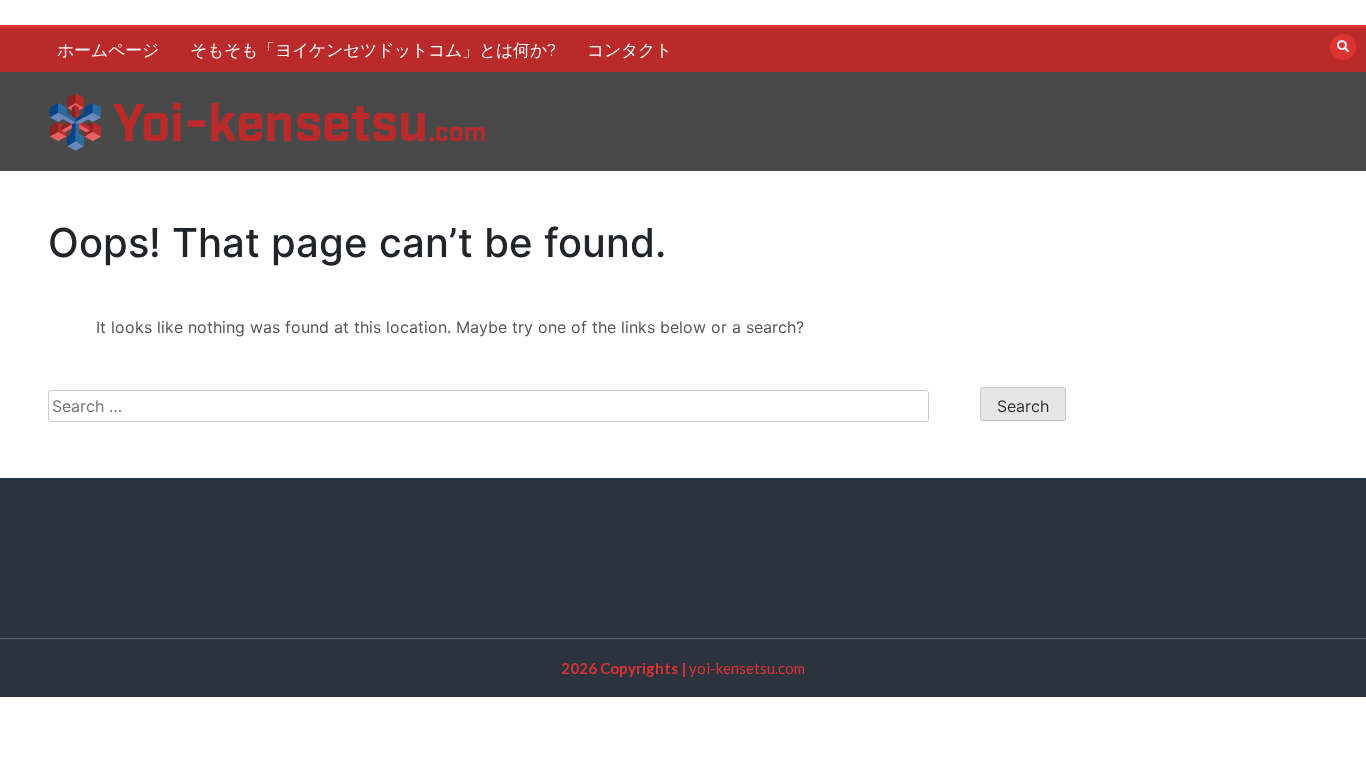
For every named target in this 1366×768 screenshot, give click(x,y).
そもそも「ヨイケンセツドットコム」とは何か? (373, 50)
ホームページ (108, 50)
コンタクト (629, 50)
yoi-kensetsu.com (747, 668)
